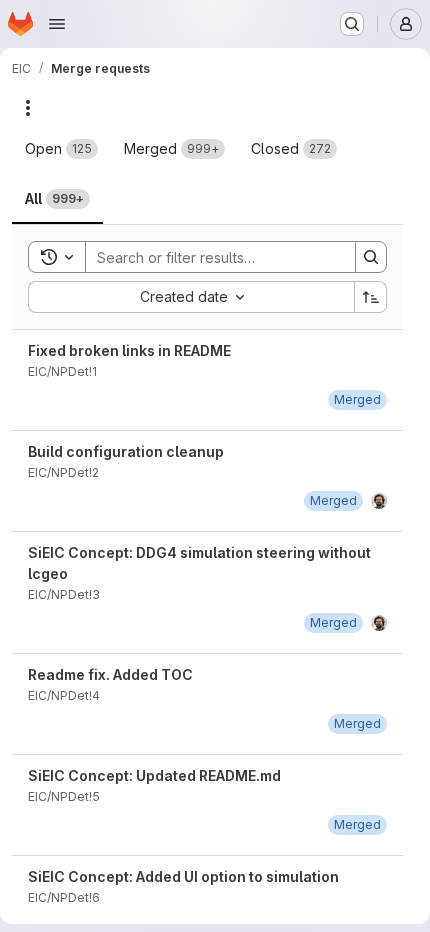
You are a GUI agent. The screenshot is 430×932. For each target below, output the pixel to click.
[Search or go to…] (352, 24)
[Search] (371, 257)
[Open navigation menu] (57, 24)
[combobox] (191, 297)
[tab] (61, 149)
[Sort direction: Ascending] (371, 297)
